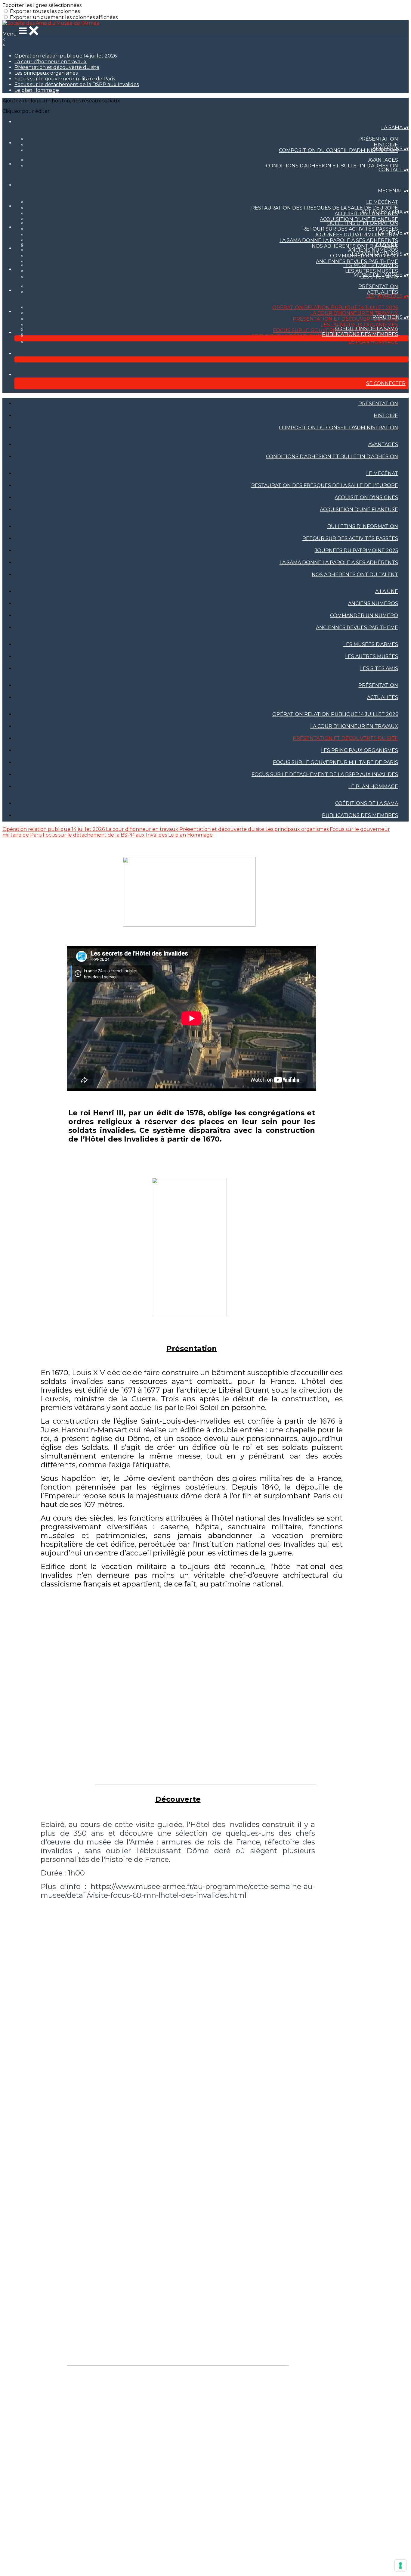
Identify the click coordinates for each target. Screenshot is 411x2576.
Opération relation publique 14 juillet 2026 (66, 56)
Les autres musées (372, 271)
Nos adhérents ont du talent (355, 246)
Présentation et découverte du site (57, 67)
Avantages (383, 160)
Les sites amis (379, 668)
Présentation (378, 139)
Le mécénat (382, 202)
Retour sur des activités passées (350, 229)
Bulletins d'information (363, 223)
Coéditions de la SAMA (367, 329)
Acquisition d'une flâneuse (359, 219)
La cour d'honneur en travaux (51, 62)
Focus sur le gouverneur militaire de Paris (65, 79)
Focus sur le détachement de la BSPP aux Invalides (77, 84)
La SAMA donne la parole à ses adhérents (339, 240)
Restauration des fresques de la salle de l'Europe (325, 208)
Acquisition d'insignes (366, 497)
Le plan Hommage (37, 90)
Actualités (383, 292)
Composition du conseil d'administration (338, 150)
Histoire (386, 145)
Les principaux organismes (46, 73)
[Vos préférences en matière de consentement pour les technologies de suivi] (400, 2565)
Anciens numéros (373, 250)
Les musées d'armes (371, 265)
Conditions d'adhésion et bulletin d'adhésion (332, 166)
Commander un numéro (364, 615)
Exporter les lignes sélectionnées (42, 5)
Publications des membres (360, 334)
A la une (387, 244)
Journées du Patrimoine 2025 (356, 235)
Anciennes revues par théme (357, 261)
